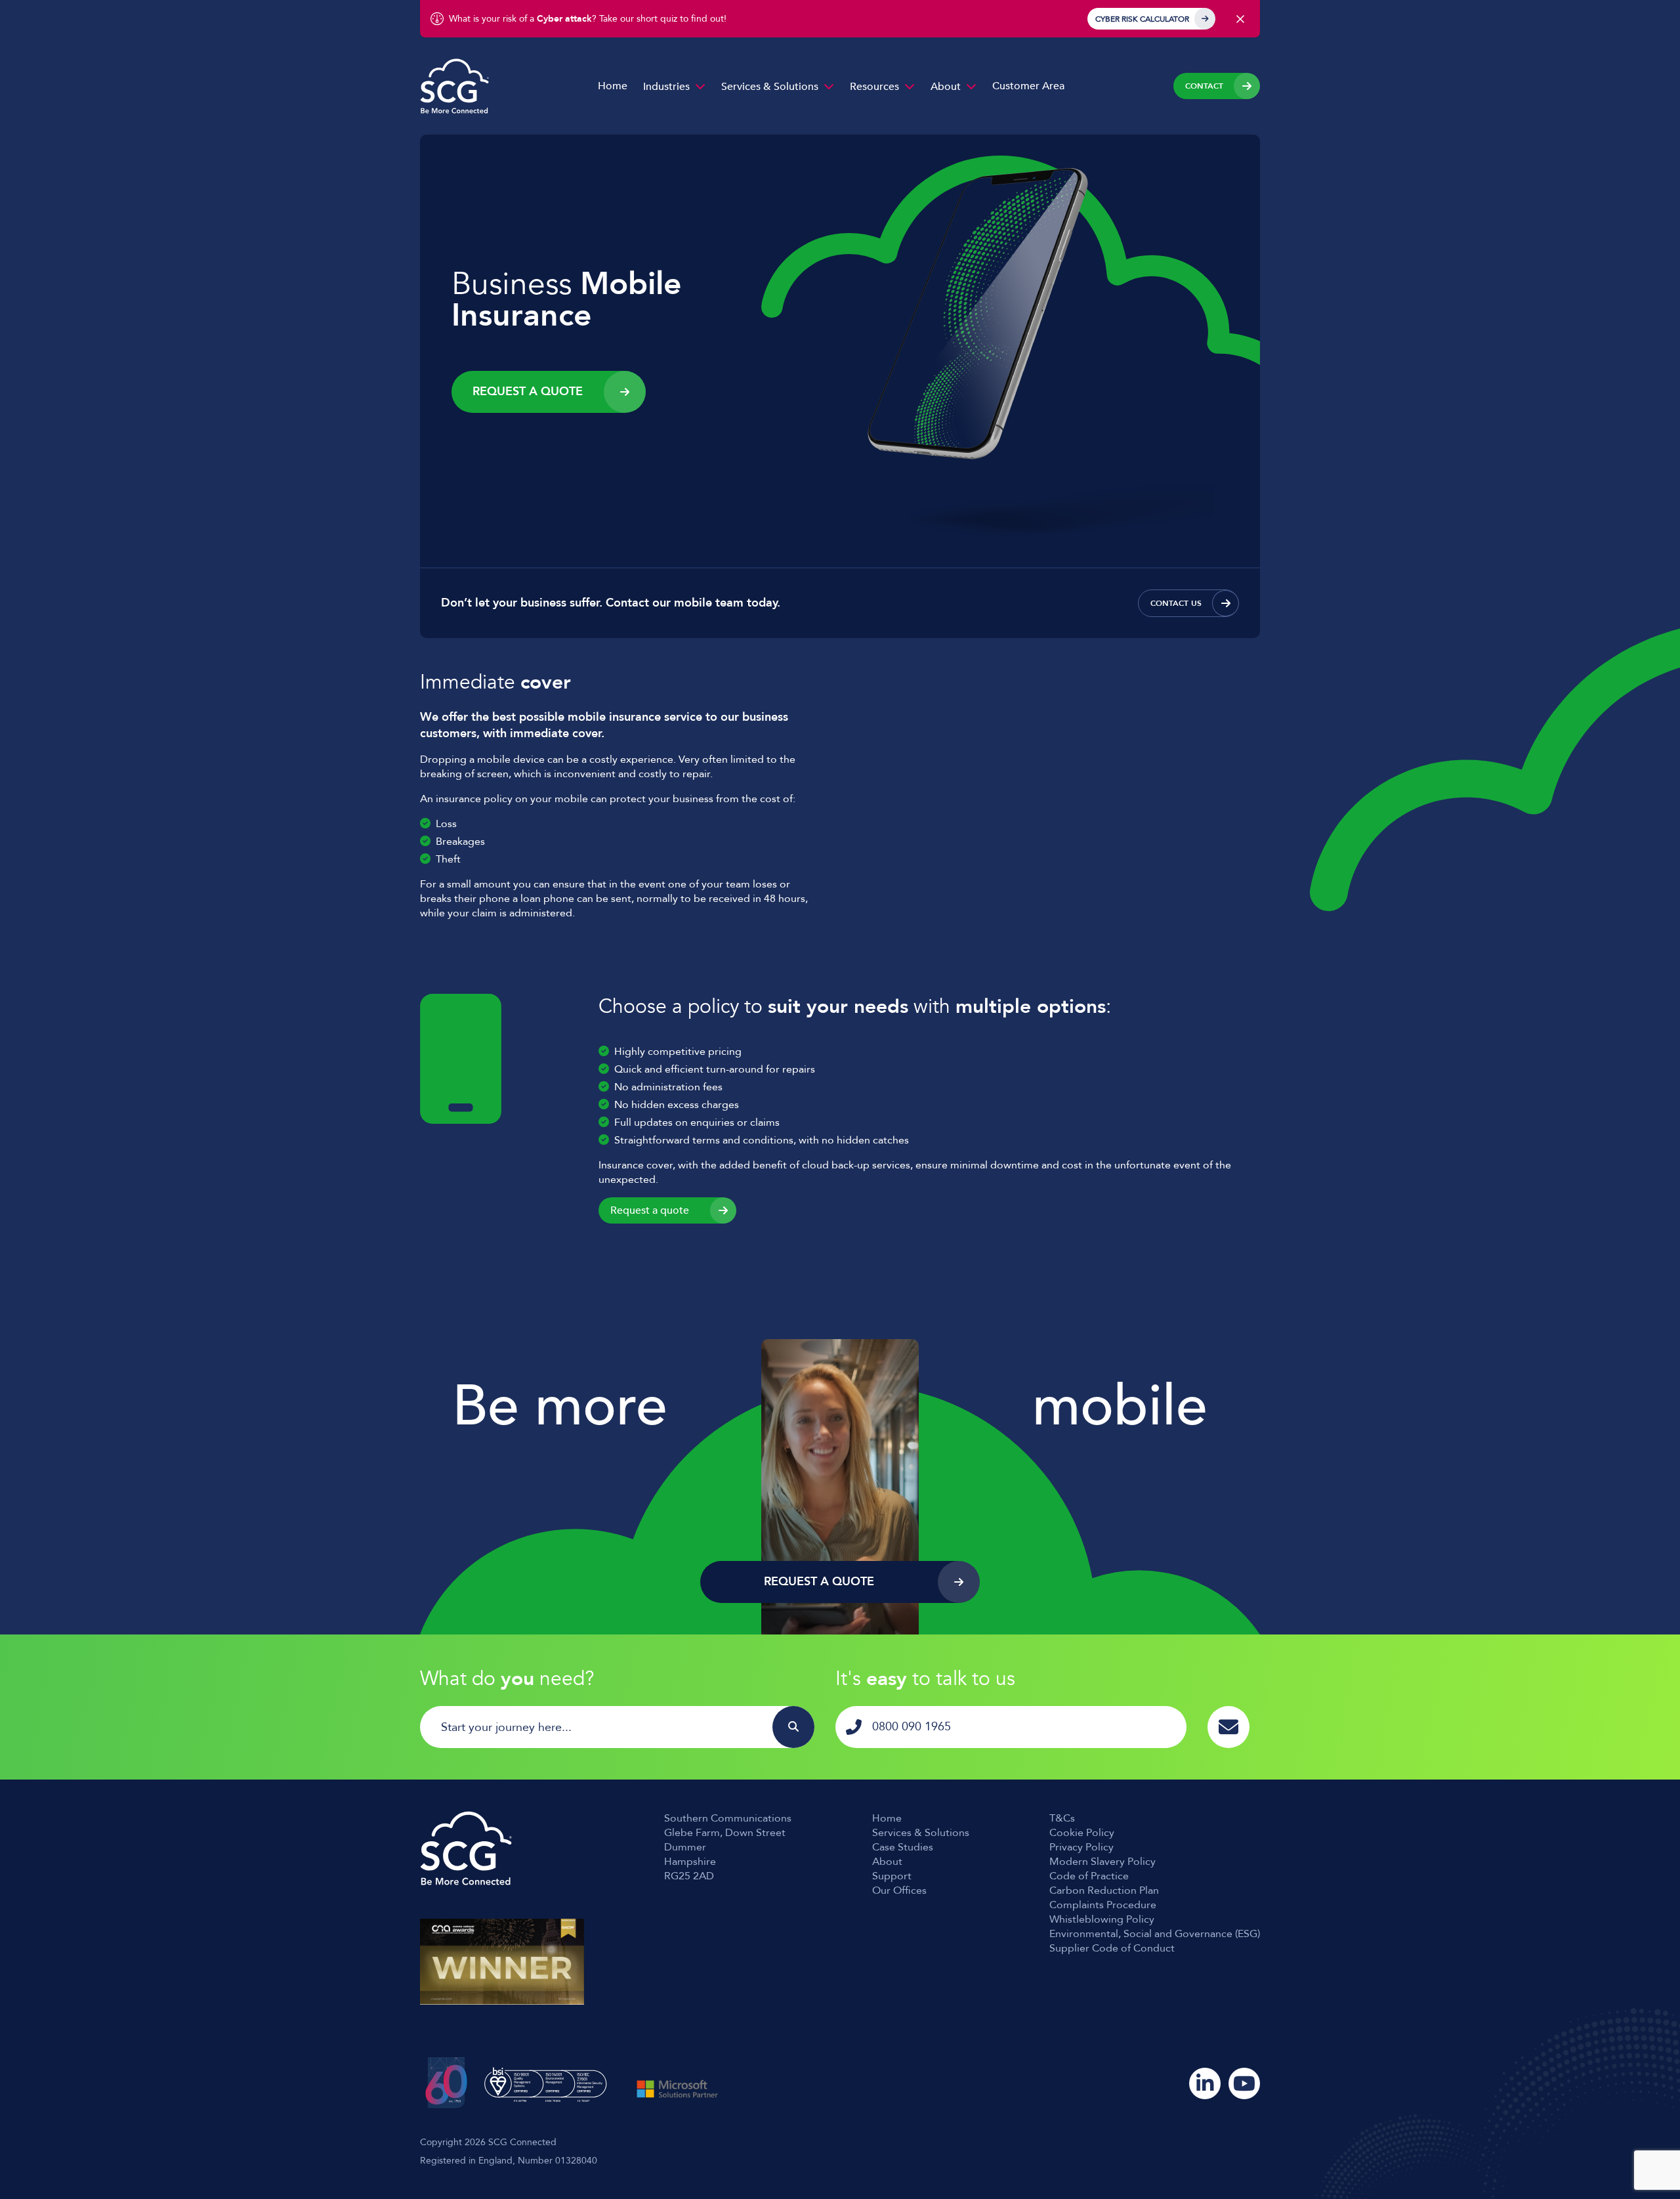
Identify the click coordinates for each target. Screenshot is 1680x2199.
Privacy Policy (1081, 1847)
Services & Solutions (770, 87)
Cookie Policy (1082, 1833)
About (946, 87)
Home (613, 86)
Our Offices (899, 1890)
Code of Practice (1089, 1876)
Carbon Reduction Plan (1104, 1890)
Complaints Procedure (1103, 1905)
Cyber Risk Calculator (1142, 19)
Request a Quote (528, 392)
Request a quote (650, 1210)
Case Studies (903, 1847)
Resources (874, 87)
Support (892, 1876)
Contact (1204, 86)
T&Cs (1062, 1818)
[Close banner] (1240, 19)
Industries (666, 87)
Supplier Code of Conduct (1112, 1948)
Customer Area (1028, 86)
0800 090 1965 (912, 1727)
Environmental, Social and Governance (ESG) (1155, 1934)
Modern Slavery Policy (1102, 1862)
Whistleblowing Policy (1102, 1919)
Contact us (1176, 603)
